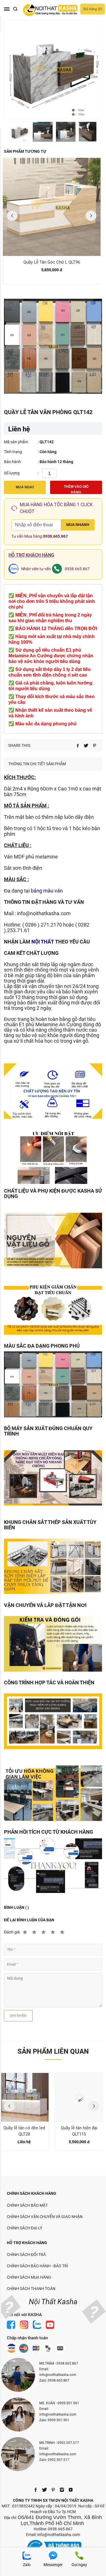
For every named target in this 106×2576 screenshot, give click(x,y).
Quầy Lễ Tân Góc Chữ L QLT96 (52, 262)
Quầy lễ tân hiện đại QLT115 (79, 2131)
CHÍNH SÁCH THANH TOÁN (31, 2289)
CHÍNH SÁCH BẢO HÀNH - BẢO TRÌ (37, 2266)
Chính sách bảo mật (27, 2205)
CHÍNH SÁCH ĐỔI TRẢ (26, 2255)
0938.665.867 (55, 536)
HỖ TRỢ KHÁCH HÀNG (27, 2243)
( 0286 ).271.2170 (42, 925)
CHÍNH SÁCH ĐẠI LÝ (24, 2228)
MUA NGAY (25, 487)
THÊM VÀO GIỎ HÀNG (76, 489)
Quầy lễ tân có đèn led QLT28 (24, 2131)
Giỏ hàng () (93, 9)
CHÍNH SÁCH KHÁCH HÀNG (32, 2193)
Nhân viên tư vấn (36, 569)
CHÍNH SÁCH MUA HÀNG (29, 2277)
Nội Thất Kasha (53, 2302)
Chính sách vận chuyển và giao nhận (45, 2217)
